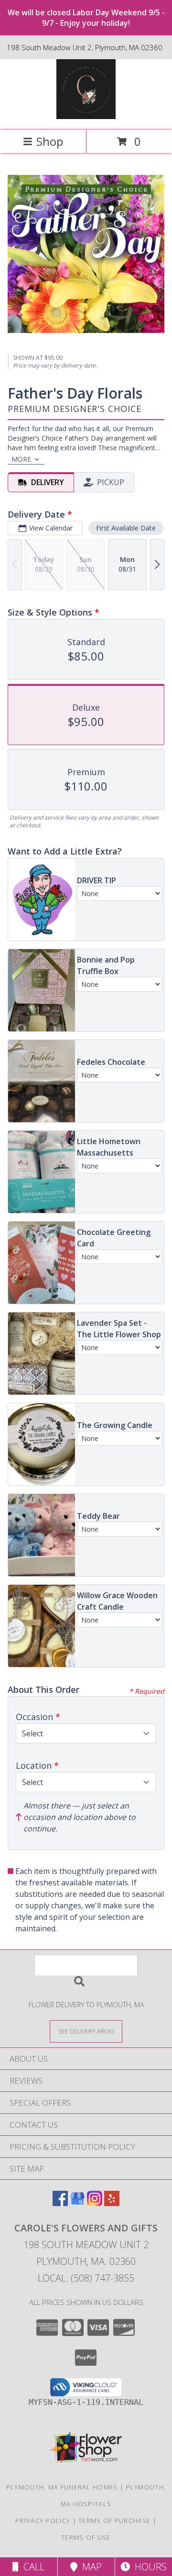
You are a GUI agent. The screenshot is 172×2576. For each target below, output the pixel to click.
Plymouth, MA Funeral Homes (62, 2487)
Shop (50, 141)
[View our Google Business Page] (77, 2203)
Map (90, 2567)
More (21, 459)
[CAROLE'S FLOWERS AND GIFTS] (86, 116)
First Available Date (126, 528)
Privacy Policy (43, 2521)
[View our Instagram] (95, 2203)
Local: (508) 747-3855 (86, 2278)
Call (32, 2567)
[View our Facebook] (60, 2203)
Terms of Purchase (114, 2521)
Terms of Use (86, 2537)
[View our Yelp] (112, 2203)
